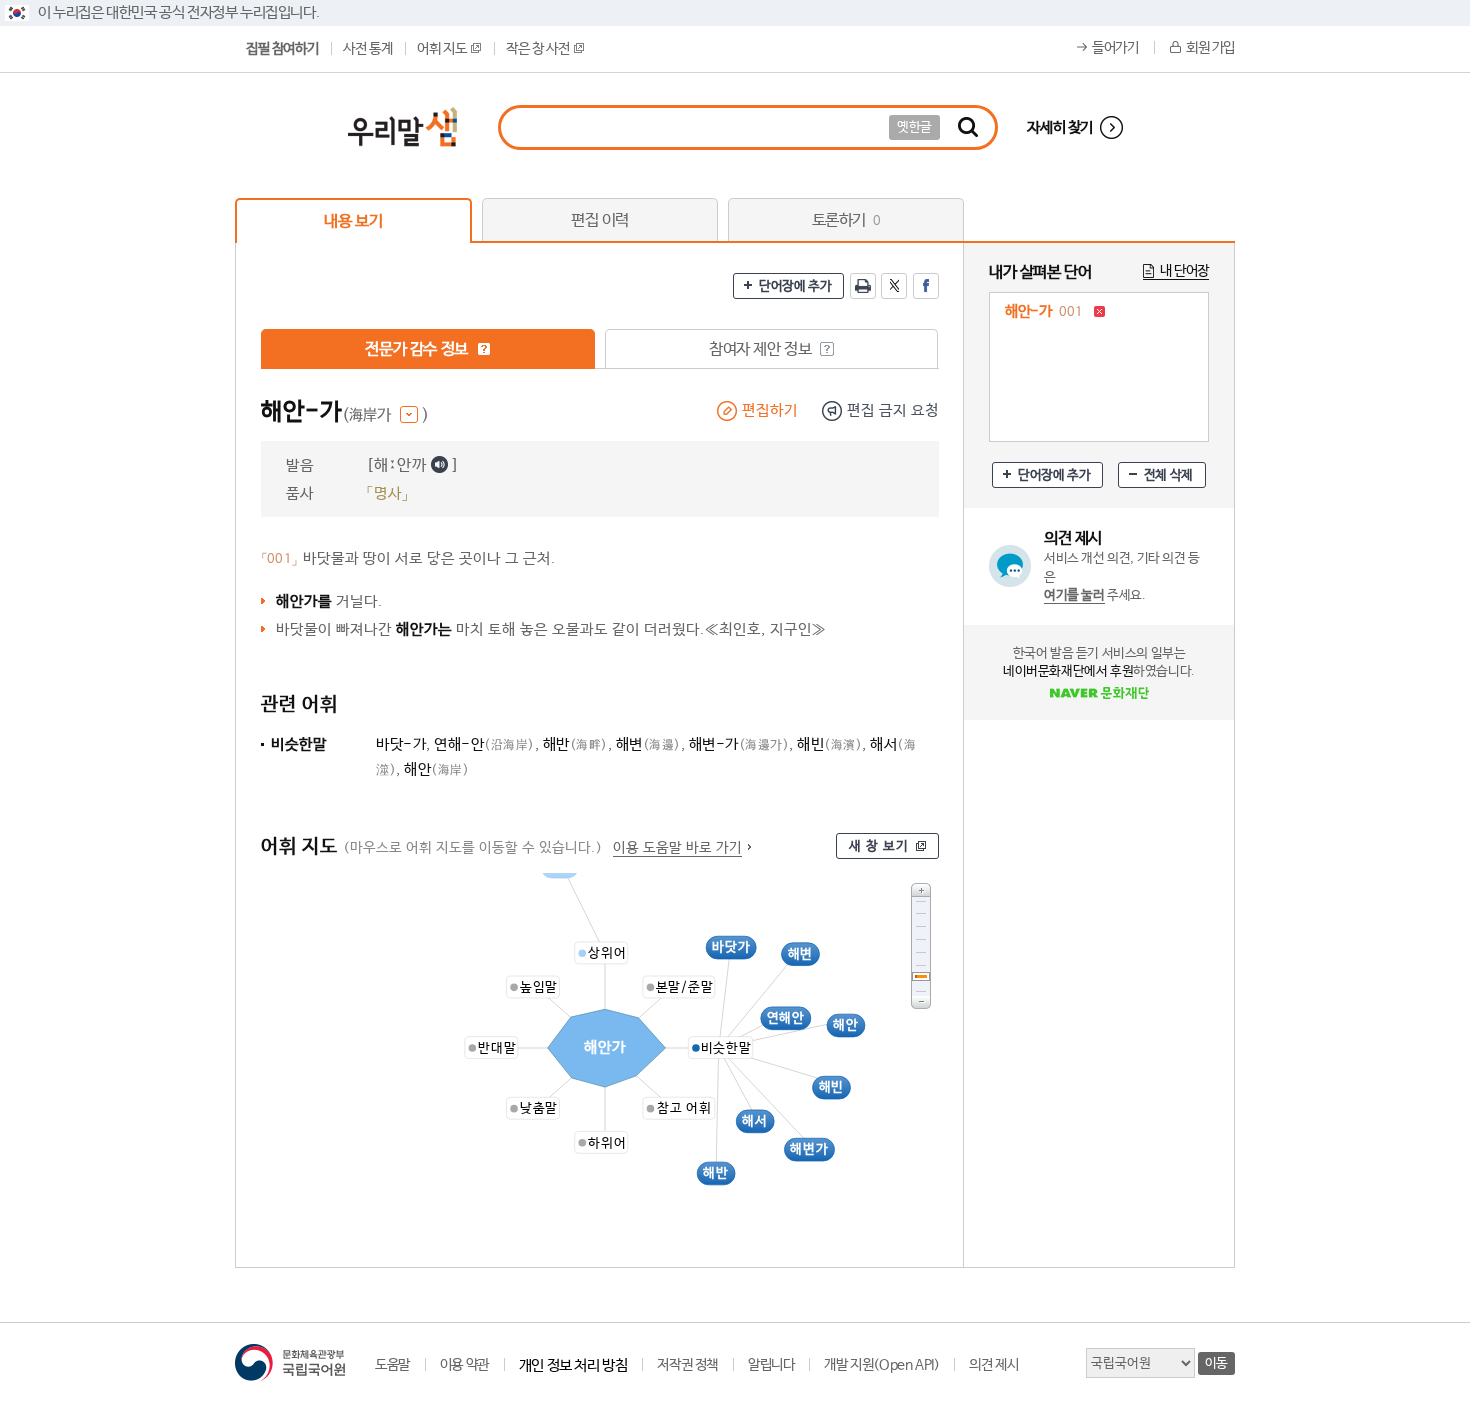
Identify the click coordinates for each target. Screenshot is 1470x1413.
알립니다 (771, 1365)
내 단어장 (1184, 271)
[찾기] (968, 127)
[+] (921, 889)
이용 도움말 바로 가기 (677, 848)
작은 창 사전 (537, 49)
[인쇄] (863, 286)
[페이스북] (926, 286)
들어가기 (1115, 48)
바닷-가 (401, 744)
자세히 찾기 (1060, 127)
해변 (648, 744)
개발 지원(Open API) (881, 1365)
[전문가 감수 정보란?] (484, 349)
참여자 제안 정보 (762, 349)
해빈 (829, 744)
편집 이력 (600, 220)
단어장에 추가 (795, 286)
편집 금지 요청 (893, 410)
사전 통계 (367, 49)
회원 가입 (1210, 48)
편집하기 (770, 410)
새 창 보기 (879, 846)
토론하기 (846, 220)
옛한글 (914, 127)
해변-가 (739, 744)
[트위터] (894, 286)
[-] (921, 1002)
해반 (575, 744)
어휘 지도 (441, 49)
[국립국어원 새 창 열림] (290, 1362)
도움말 (392, 1365)
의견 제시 (993, 1365)
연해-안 (484, 744)
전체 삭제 (1168, 475)
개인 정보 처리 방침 (573, 1365)
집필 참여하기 (282, 49)
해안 (436, 769)
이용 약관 (464, 1365)
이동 (1216, 1363)
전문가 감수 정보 (418, 349)
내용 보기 (353, 221)
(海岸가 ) (385, 415)
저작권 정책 (687, 1365)
